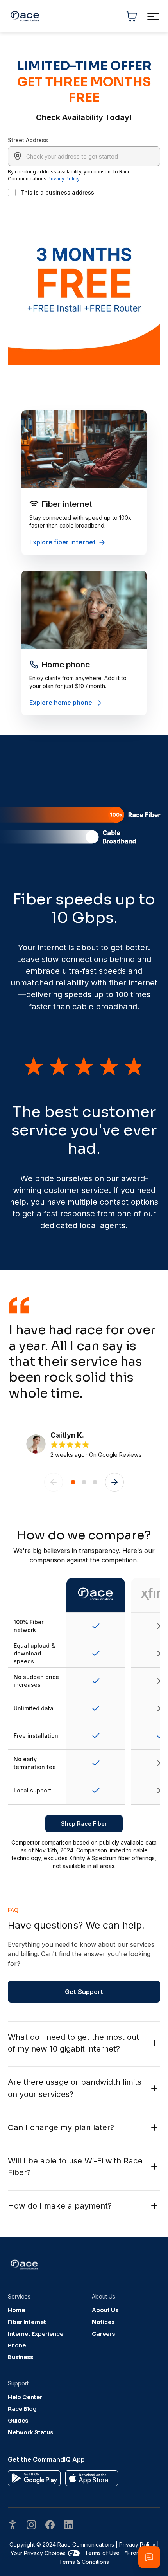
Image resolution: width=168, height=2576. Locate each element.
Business (21, 2357)
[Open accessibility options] (13, 2526)
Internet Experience (36, 2334)
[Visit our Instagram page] (31, 2526)
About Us (105, 2310)
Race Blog (22, 2409)
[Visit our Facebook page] (50, 2526)
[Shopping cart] (132, 16)
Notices (103, 2322)
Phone (17, 2345)
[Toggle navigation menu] (153, 16)
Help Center (25, 2397)
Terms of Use (102, 2553)
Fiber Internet (27, 2322)
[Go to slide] (73, 1482)
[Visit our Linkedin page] (69, 2526)
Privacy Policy (63, 179)
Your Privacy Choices (38, 2553)
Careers (103, 2334)
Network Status (30, 2432)
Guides (18, 2421)
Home (16, 2310)
